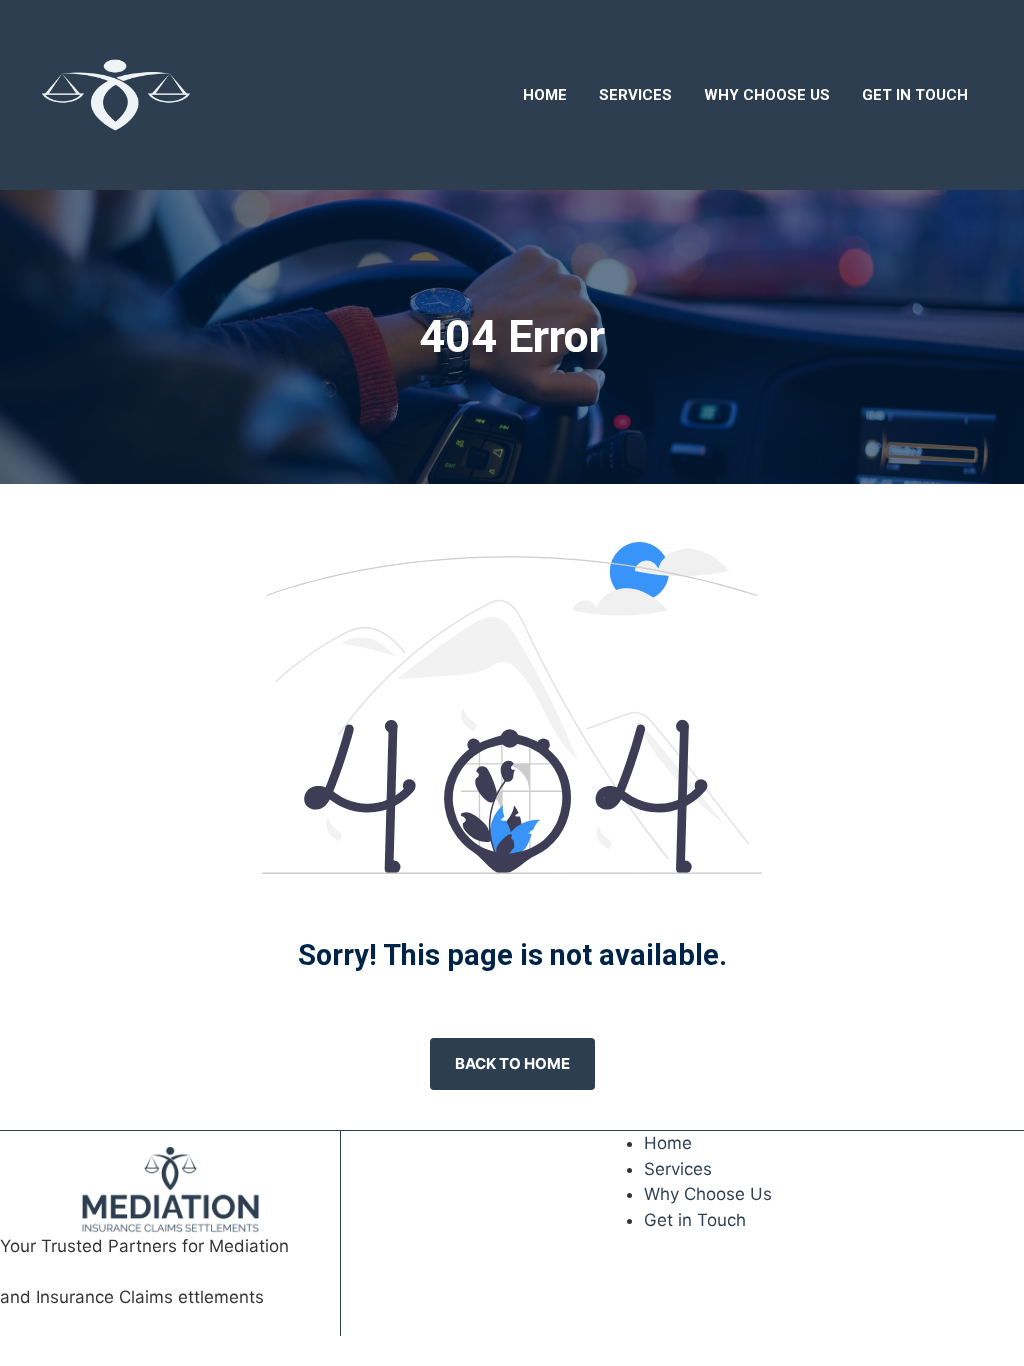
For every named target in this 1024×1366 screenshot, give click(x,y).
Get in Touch (915, 95)
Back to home (512, 1063)
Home (545, 95)
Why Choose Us (767, 95)
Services (635, 95)
